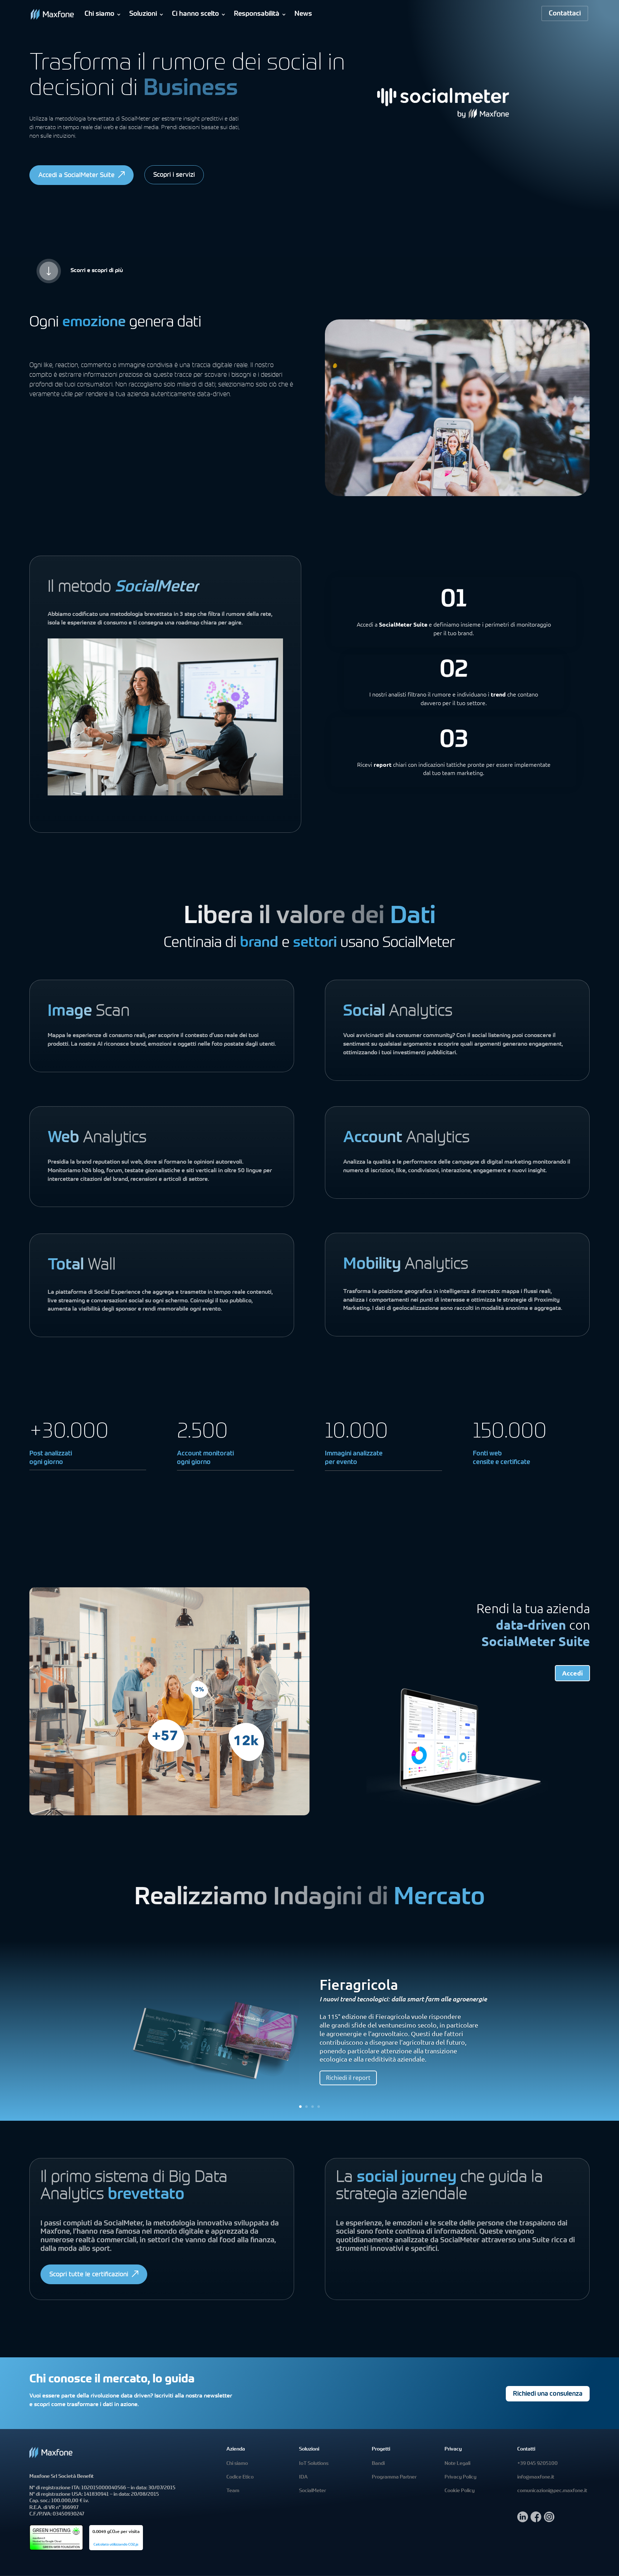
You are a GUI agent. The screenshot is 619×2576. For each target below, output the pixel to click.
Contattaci (565, 14)
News (303, 14)
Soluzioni (143, 14)
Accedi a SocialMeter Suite (76, 176)
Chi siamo (99, 14)
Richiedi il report (348, 2078)
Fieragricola (359, 1984)
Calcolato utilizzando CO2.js (116, 2545)
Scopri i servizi (174, 175)
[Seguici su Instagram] (549, 2520)
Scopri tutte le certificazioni (89, 2275)
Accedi (572, 1673)
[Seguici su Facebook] (536, 2520)
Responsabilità (257, 14)
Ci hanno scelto (195, 14)
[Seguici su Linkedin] (523, 2520)
